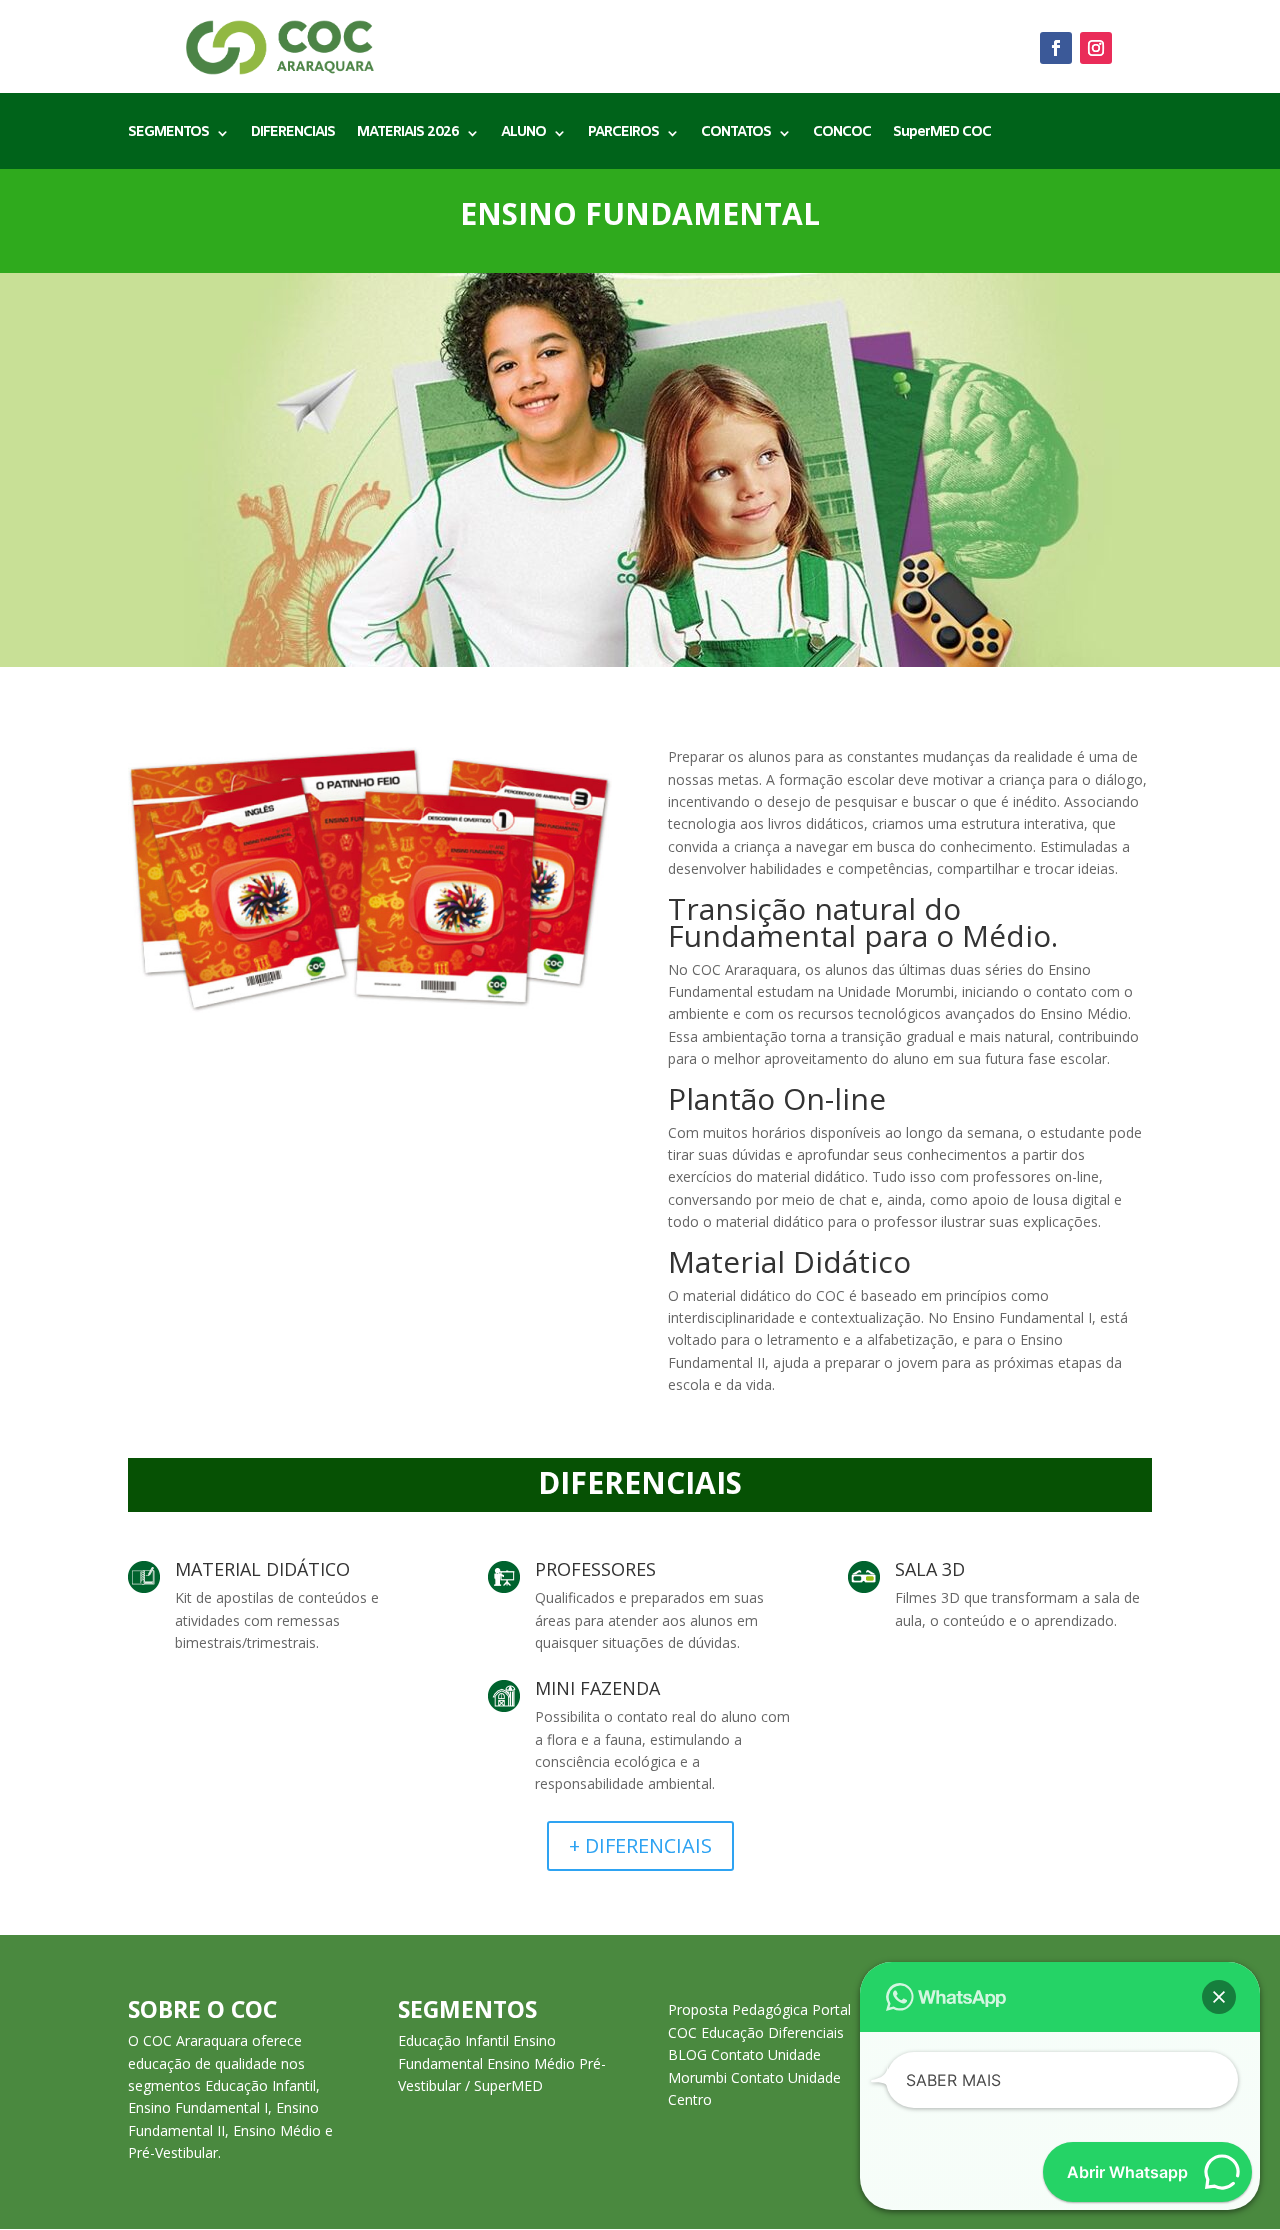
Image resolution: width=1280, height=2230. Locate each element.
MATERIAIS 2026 (408, 134)
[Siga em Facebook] (1056, 48)
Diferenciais (806, 2032)
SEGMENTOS (168, 134)
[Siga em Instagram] (1096, 48)
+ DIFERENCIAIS (640, 1845)
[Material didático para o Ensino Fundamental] (370, 1007)
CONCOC (842, 134)
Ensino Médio (531, 2063)
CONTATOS (736, 134)
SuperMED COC (942, 134)
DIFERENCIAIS (293, 134)
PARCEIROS (623, 134)
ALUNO (523, 134)
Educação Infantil (453, 2040)
